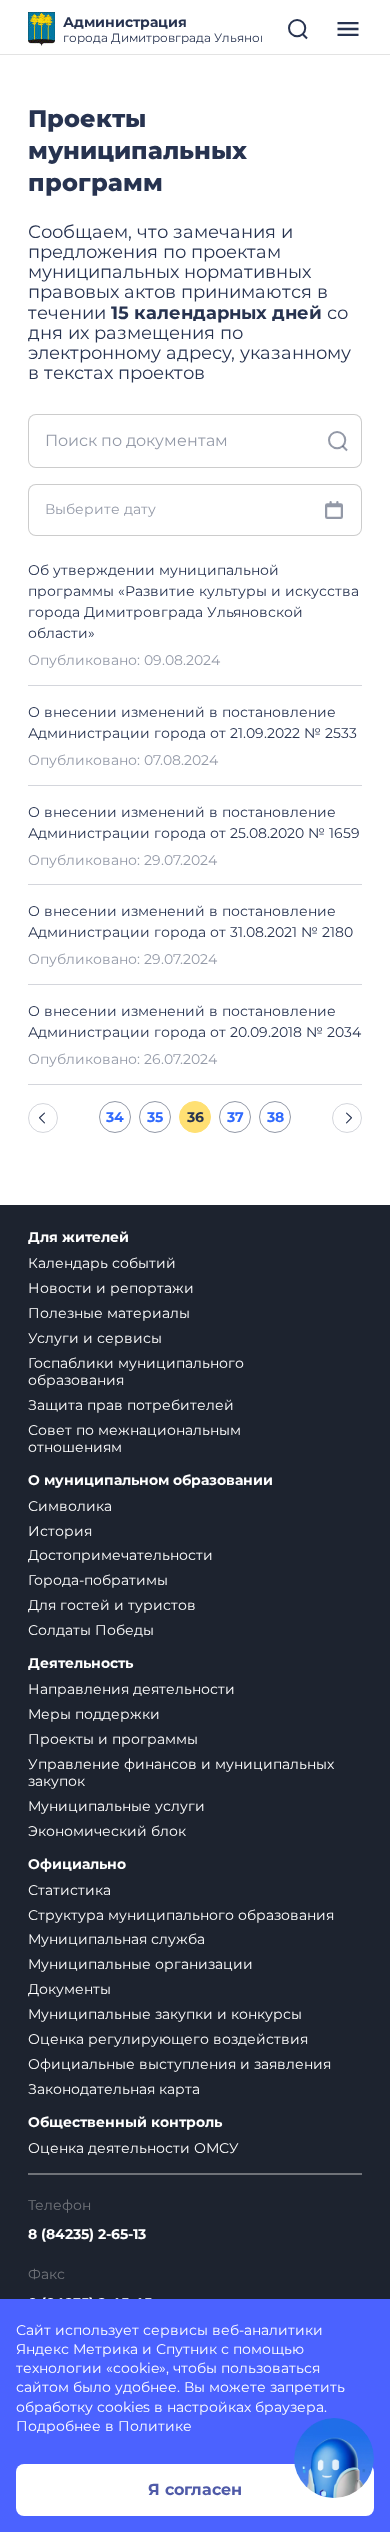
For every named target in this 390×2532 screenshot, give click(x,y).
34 (115, 1117)
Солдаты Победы (91, 1630)
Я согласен (195, 2489)
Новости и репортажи (111, 1288)
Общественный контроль (125, 2122)
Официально (77, 1864)
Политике (155, 2426)
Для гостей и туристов (112, 1605)
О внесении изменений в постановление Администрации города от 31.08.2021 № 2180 (190, 921)
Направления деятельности (131, 1689)
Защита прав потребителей (131, 1405)
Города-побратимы (98, 1580)
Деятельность (80, 1663)
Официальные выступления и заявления (179, 2064)
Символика (70, 1506)
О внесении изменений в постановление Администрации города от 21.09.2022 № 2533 (192, 722)
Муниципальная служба (116, 1939)
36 (195, 1117)
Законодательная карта (114, 2089)
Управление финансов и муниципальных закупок (181, 1772)
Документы (69, 1989)
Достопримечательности (120, 1555)
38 (275, 1117)
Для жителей (78, 1237)
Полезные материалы (109, 1313)
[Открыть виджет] (334, 2458)
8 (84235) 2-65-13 (87, 2234)
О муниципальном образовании (150, 1480)
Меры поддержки (94, 1714)
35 (155, 1117)
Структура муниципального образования (181, 1915)
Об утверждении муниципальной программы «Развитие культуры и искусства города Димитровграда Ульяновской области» (193, 601)
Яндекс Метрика (77, 2349)
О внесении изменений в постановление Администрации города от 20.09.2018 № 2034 (194, 1021)
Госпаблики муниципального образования (136, 1371)
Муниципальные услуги (116, 1806)
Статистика (69, 1890)
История (60, 1531)
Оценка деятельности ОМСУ (133, 2148)
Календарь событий (102, 1263)
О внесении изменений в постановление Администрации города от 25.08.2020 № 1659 (194, 822)
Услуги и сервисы (95, 1338)
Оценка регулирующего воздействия (168, 2039)
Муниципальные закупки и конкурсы (165, 2014)
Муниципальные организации (140, 1964)
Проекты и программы (113, 1739)
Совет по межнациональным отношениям (134, 1438)
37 (235, 1117)
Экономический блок (107, 1831)
